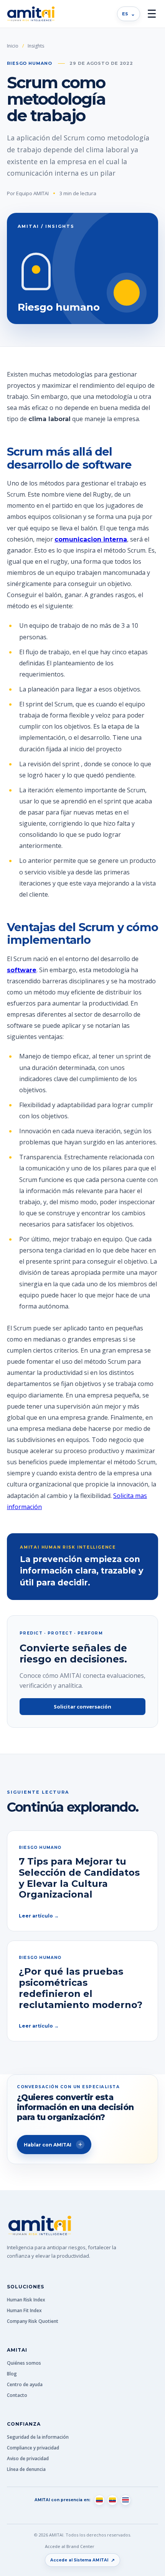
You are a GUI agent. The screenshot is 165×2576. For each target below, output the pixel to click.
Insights (36, 46)
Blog (12, 2374)
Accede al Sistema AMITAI (83, 2560)
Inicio (13, 46)
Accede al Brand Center (70, 2546)
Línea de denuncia (26, 2469)
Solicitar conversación (82, 1707)
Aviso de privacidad (28, 2458)
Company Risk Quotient (33, 2321)
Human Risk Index (26, 2300)
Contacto (17, 2395)
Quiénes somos (24, 2363)
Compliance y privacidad (33, 2448)
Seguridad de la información (38, 2437)
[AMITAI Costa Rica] (125, 2500)
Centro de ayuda (25, 2384)
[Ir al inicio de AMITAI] (31, 14)
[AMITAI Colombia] (99, 2500)
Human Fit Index (24, 2310)
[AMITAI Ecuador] (112, 2500)
